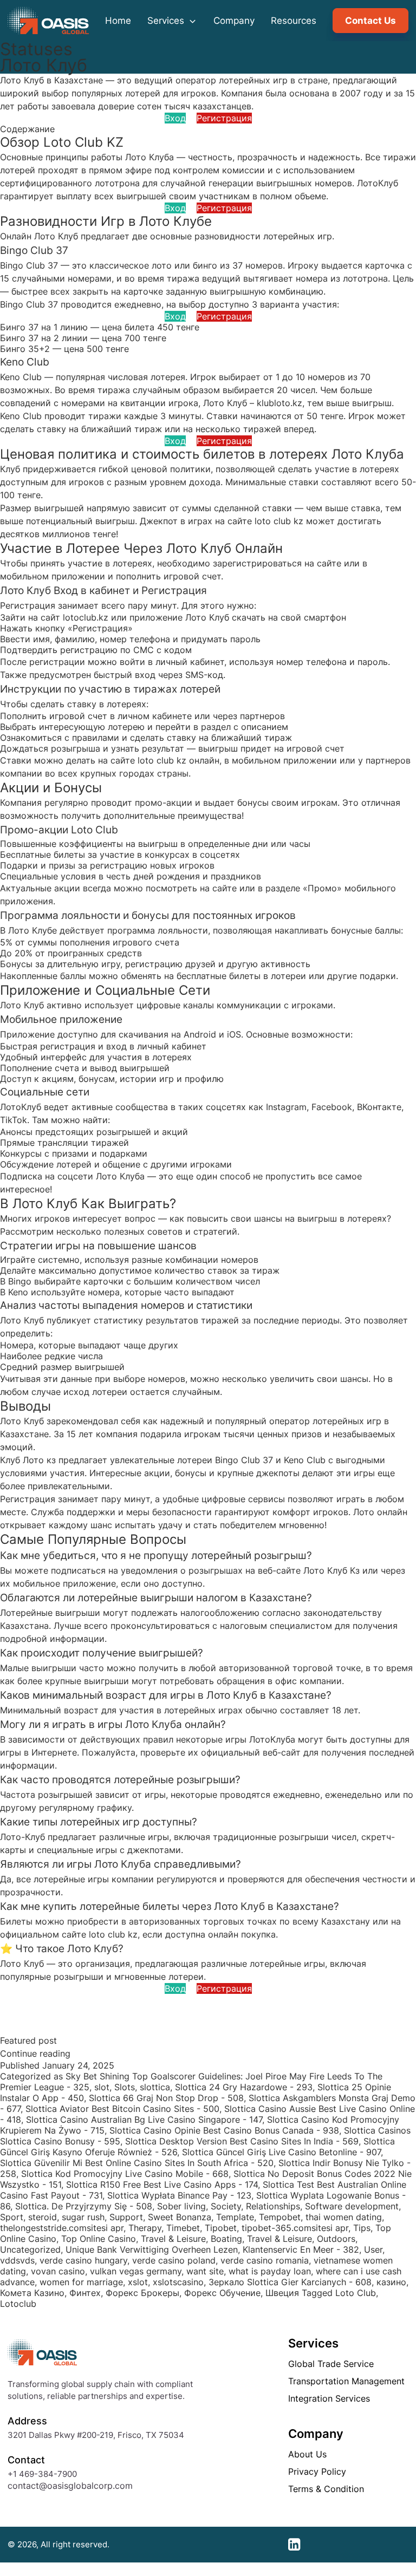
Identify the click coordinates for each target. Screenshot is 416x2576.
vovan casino (58, 2271)
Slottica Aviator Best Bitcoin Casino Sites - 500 (122, 2109)
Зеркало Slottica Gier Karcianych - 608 (290, 2282)
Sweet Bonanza (180, 2217)
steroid (43, 2217)
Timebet (183, 2228)
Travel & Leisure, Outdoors (301, 2239)
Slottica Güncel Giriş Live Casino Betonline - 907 (281, 2152)
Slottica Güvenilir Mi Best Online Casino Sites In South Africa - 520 (137, 2163)
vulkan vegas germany (136, 2271)
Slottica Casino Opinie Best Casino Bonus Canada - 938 (224, 2130)
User (373, 2249)
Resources (294, 21)
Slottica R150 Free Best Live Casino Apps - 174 (162, 2184)
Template (235, 2217)
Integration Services (329, 2398)
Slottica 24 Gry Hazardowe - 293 (244, 2087)
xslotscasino (178, 2282)
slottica (155, 2087)
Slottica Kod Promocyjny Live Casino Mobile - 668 (125, 2174)
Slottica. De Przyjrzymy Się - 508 (84, 2206)
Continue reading (35, 2053)
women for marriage (81, 2282)
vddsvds (17, 2260)
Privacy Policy (317, 2471)
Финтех (85, 2293)
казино (391, 2282)
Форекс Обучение (222, 2293)
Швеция (282, 2293)
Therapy (145, 2228)
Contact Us (370, 21)
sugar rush (83, 2217)
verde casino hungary (83, 2260)
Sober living (181, 2206)
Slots (125, 2087)
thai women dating (344, 2217)
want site (205, 2271)
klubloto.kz (279, 403)
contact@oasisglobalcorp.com (70, 2486)
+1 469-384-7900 (42, 2474)
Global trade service (331, 2364)
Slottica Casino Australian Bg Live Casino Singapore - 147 (144, 2120)
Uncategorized (30, 2249)
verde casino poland (174, 2260)
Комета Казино (32, 2293)
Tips (362, 2228)
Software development (352, 2206)
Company (234, 21)
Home (118, 21)
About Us (307, 2454)
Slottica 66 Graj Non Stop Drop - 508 (166, 2098)
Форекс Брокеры (142, 2293)
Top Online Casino (99, 2239)
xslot (138, 2282)
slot (102, 2087)
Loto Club (356, 2293)
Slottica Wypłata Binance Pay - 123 (179, 2195)
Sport (12, 2217)
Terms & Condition (326, 2489)
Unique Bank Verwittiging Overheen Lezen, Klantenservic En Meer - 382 (212, 2249)
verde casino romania (265, 2260)
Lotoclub (18, 2304)
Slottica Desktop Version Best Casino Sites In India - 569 (242, 2141)
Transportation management (346, 2381)
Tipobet (221, 2228)
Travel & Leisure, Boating (191, 2239)
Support (126, 2217)
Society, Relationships (255, 2206)
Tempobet (280, 2217)
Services (167, 21)
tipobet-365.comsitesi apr (295, 2228)
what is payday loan (270, 2271)
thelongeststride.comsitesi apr (62, 2228)
